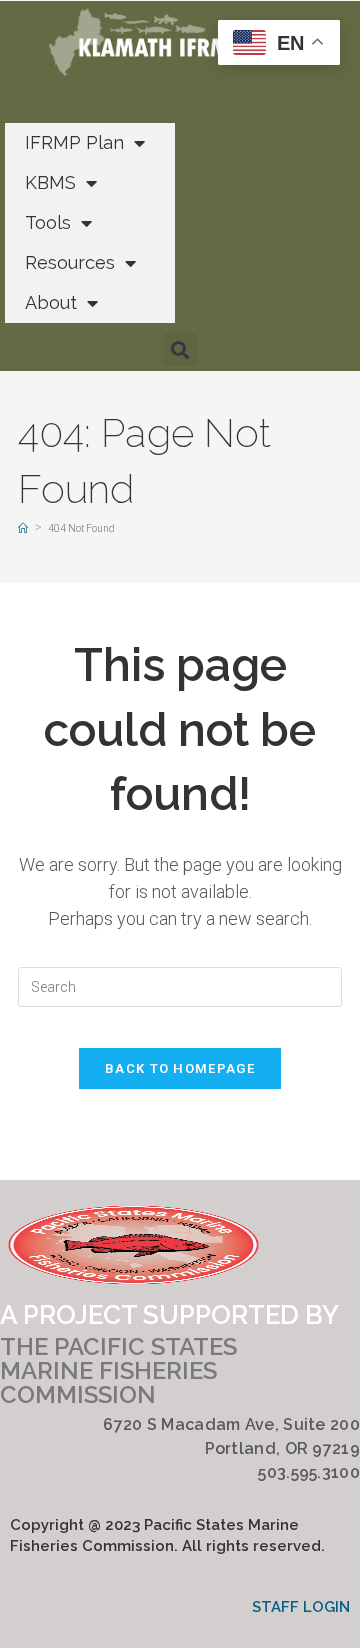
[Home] (23, 528)
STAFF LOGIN (301, 1607)
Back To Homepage (180, 1068)
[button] (180, 349)
